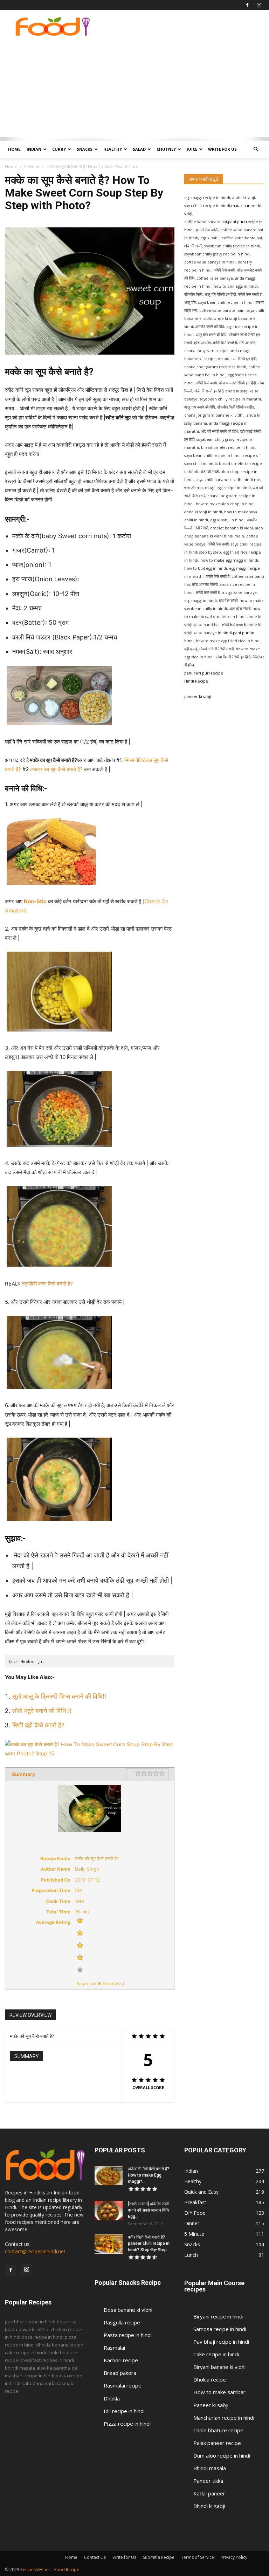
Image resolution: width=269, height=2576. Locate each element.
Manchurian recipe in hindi (224, 2418)
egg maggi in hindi (201, 601)
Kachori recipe (121, 2360)
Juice (192, 149)
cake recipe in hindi (25, 2352)
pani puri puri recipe (204, 673)
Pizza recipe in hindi (127, 2424)
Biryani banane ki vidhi (219, 2367)
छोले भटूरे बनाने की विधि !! (43, 1711)
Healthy (113, 149)
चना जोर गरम (194, 488)
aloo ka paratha (53, 2368)
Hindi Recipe (196, 681)
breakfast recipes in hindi (47, 2360)
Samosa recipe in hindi (220, 2329)
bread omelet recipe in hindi (228, 447)
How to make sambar (219, 2392)
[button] (256, 149)
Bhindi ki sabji (209, 2506)
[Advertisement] (134, 88)
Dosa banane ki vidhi (128, 2310)
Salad (139, 149)
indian (34, 149)
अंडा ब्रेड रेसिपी (240, 609)
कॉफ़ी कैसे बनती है (208, 592)
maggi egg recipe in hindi (227, 488)
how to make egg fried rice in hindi (228, 641)
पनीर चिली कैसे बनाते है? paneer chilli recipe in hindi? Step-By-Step (149, 2243)
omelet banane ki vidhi (232, 528)
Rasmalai (114, 2348)
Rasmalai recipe (123, 2385)
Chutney (166, 149)
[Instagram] (259, 5)
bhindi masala (20, 2368)
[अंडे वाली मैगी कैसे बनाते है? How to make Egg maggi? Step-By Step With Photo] (109, 2176)
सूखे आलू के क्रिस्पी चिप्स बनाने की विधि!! (59, 1696)
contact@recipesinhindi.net (35, 2251)
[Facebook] (247, 5)
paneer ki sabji (198, 697)
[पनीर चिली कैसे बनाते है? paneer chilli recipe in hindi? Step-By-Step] (109, 2244)
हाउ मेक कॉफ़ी (228, 601)
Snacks (85, 149)
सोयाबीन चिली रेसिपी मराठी (216, 649)
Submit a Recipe (159, 2557)
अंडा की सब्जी (210, 472)
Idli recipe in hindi (124, 2411)
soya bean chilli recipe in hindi (212, 455)
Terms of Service (198, 2557)
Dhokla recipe (210, 2379)
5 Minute (32, 167)
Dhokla (112, 2398)
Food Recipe (67, 2570)
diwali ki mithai (34, 2329)
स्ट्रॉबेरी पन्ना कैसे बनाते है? (47, 1284)
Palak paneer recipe (217, 2443)
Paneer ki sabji (211, 2405)
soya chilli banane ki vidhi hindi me (228, 480)
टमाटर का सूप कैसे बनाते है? (56, 769)
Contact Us (95, 2557)
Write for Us (222, 149)
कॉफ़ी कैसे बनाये (218, 544)
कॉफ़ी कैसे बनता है (234, 625)
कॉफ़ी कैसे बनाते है (218, 576)
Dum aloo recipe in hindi (222, 2455)
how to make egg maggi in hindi (229, 560)
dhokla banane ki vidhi (60, 2345)
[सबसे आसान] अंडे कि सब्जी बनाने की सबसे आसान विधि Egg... (149, 2210)
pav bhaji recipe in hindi (30, 2322)
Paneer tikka (208, 2481)
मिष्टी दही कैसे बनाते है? (38, 1725)
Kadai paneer (209, 2493)
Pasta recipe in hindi (128, 2335)
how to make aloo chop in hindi (225, 504)
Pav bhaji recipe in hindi (221, 2342)
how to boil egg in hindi (206, 568)
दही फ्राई (191, 649)
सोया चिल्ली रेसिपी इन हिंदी (233, 657)
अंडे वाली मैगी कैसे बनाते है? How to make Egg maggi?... (149, 2175)
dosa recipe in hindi (43, 2337)
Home (14, 149)
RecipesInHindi (35, 2570)
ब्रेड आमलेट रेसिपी (205, 584)
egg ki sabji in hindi (227, 520)
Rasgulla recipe (122, 2322)
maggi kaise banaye (239, 592)
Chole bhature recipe (218, 2430)
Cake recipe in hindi (216, 2354)
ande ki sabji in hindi (203, 512)
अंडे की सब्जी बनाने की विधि (219, 431)
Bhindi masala (210, 2468)
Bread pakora (120, 2373)
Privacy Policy (234, 2557)
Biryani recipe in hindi (218, 2316)
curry (59, 149)
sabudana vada (39, 2383)
